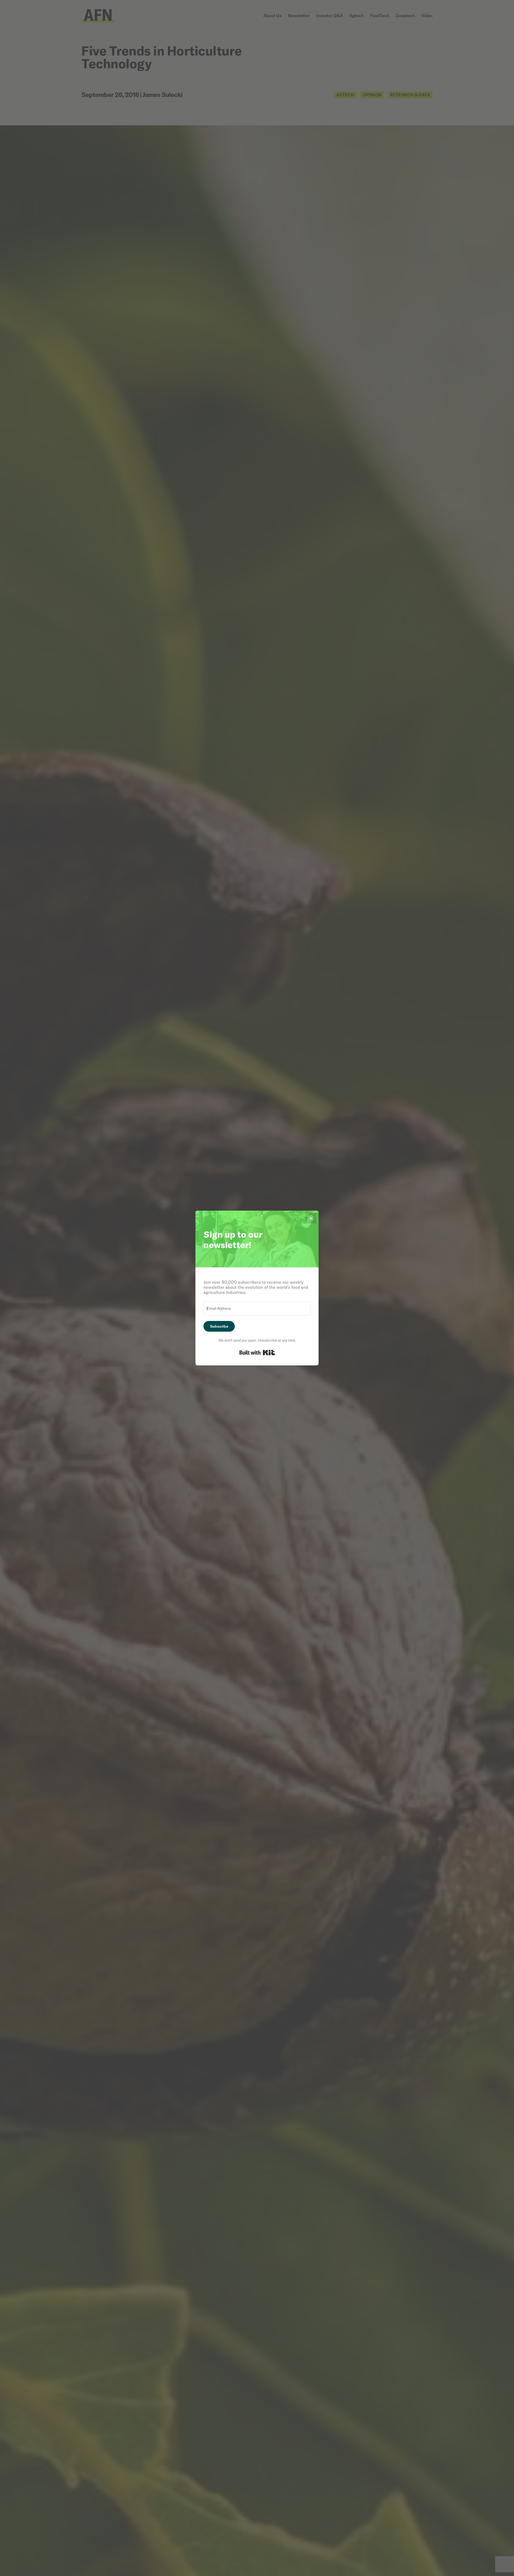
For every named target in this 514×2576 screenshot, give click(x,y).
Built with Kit (257, 1353)
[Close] (311, 1218)
